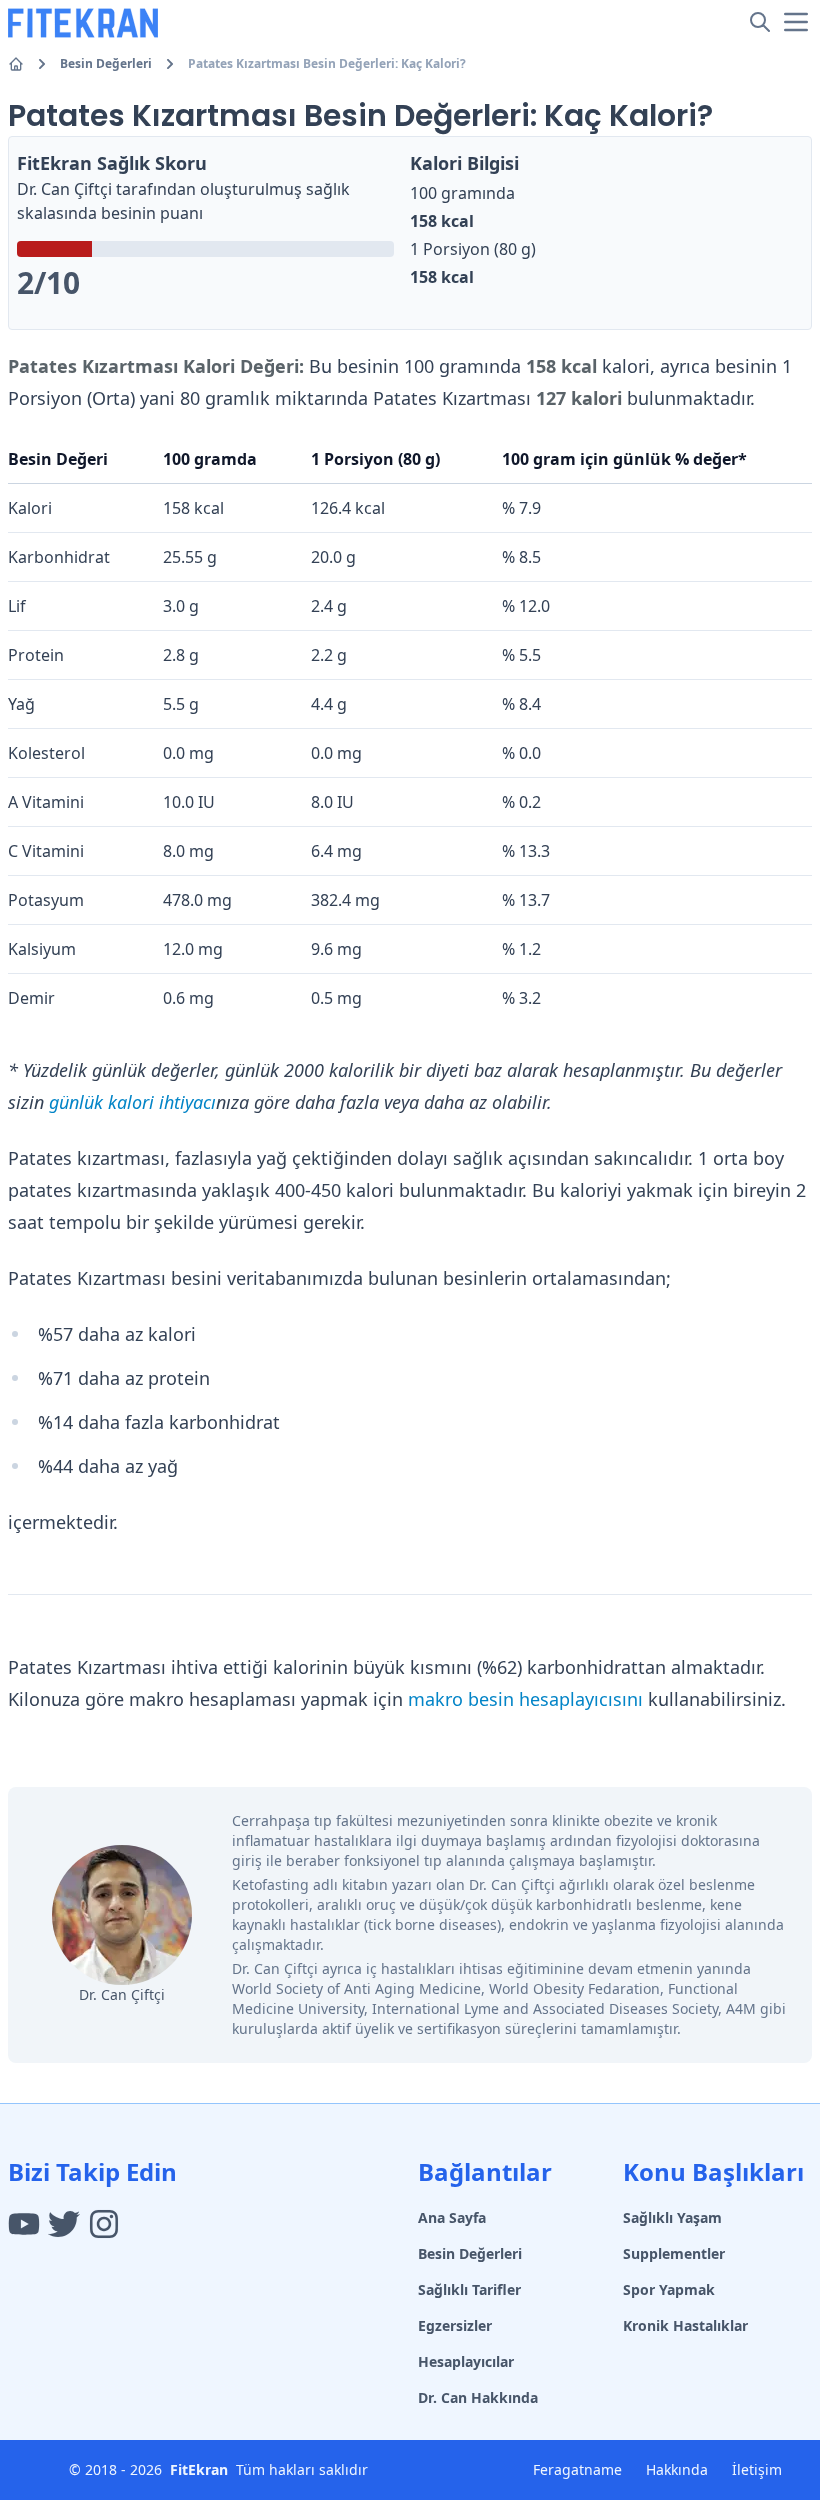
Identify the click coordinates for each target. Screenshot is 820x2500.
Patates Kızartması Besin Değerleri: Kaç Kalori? (327, 64)
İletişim (757, 2469)
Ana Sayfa (452, 2217)
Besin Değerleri (106, 64)
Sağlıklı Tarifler (469, 2289)
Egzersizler (455, 2325)
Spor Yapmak (669, 2289)
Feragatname (577, 2469)
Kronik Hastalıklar (685, 2325)
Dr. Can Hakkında (478, 2397)
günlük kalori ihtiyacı (132, 1102)
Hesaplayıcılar (466, 2361)
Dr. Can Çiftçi (64, 189)
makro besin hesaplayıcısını (525, 1699)
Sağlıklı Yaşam (672, 2217)
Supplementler (674, 2253)
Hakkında (677, 2469)
